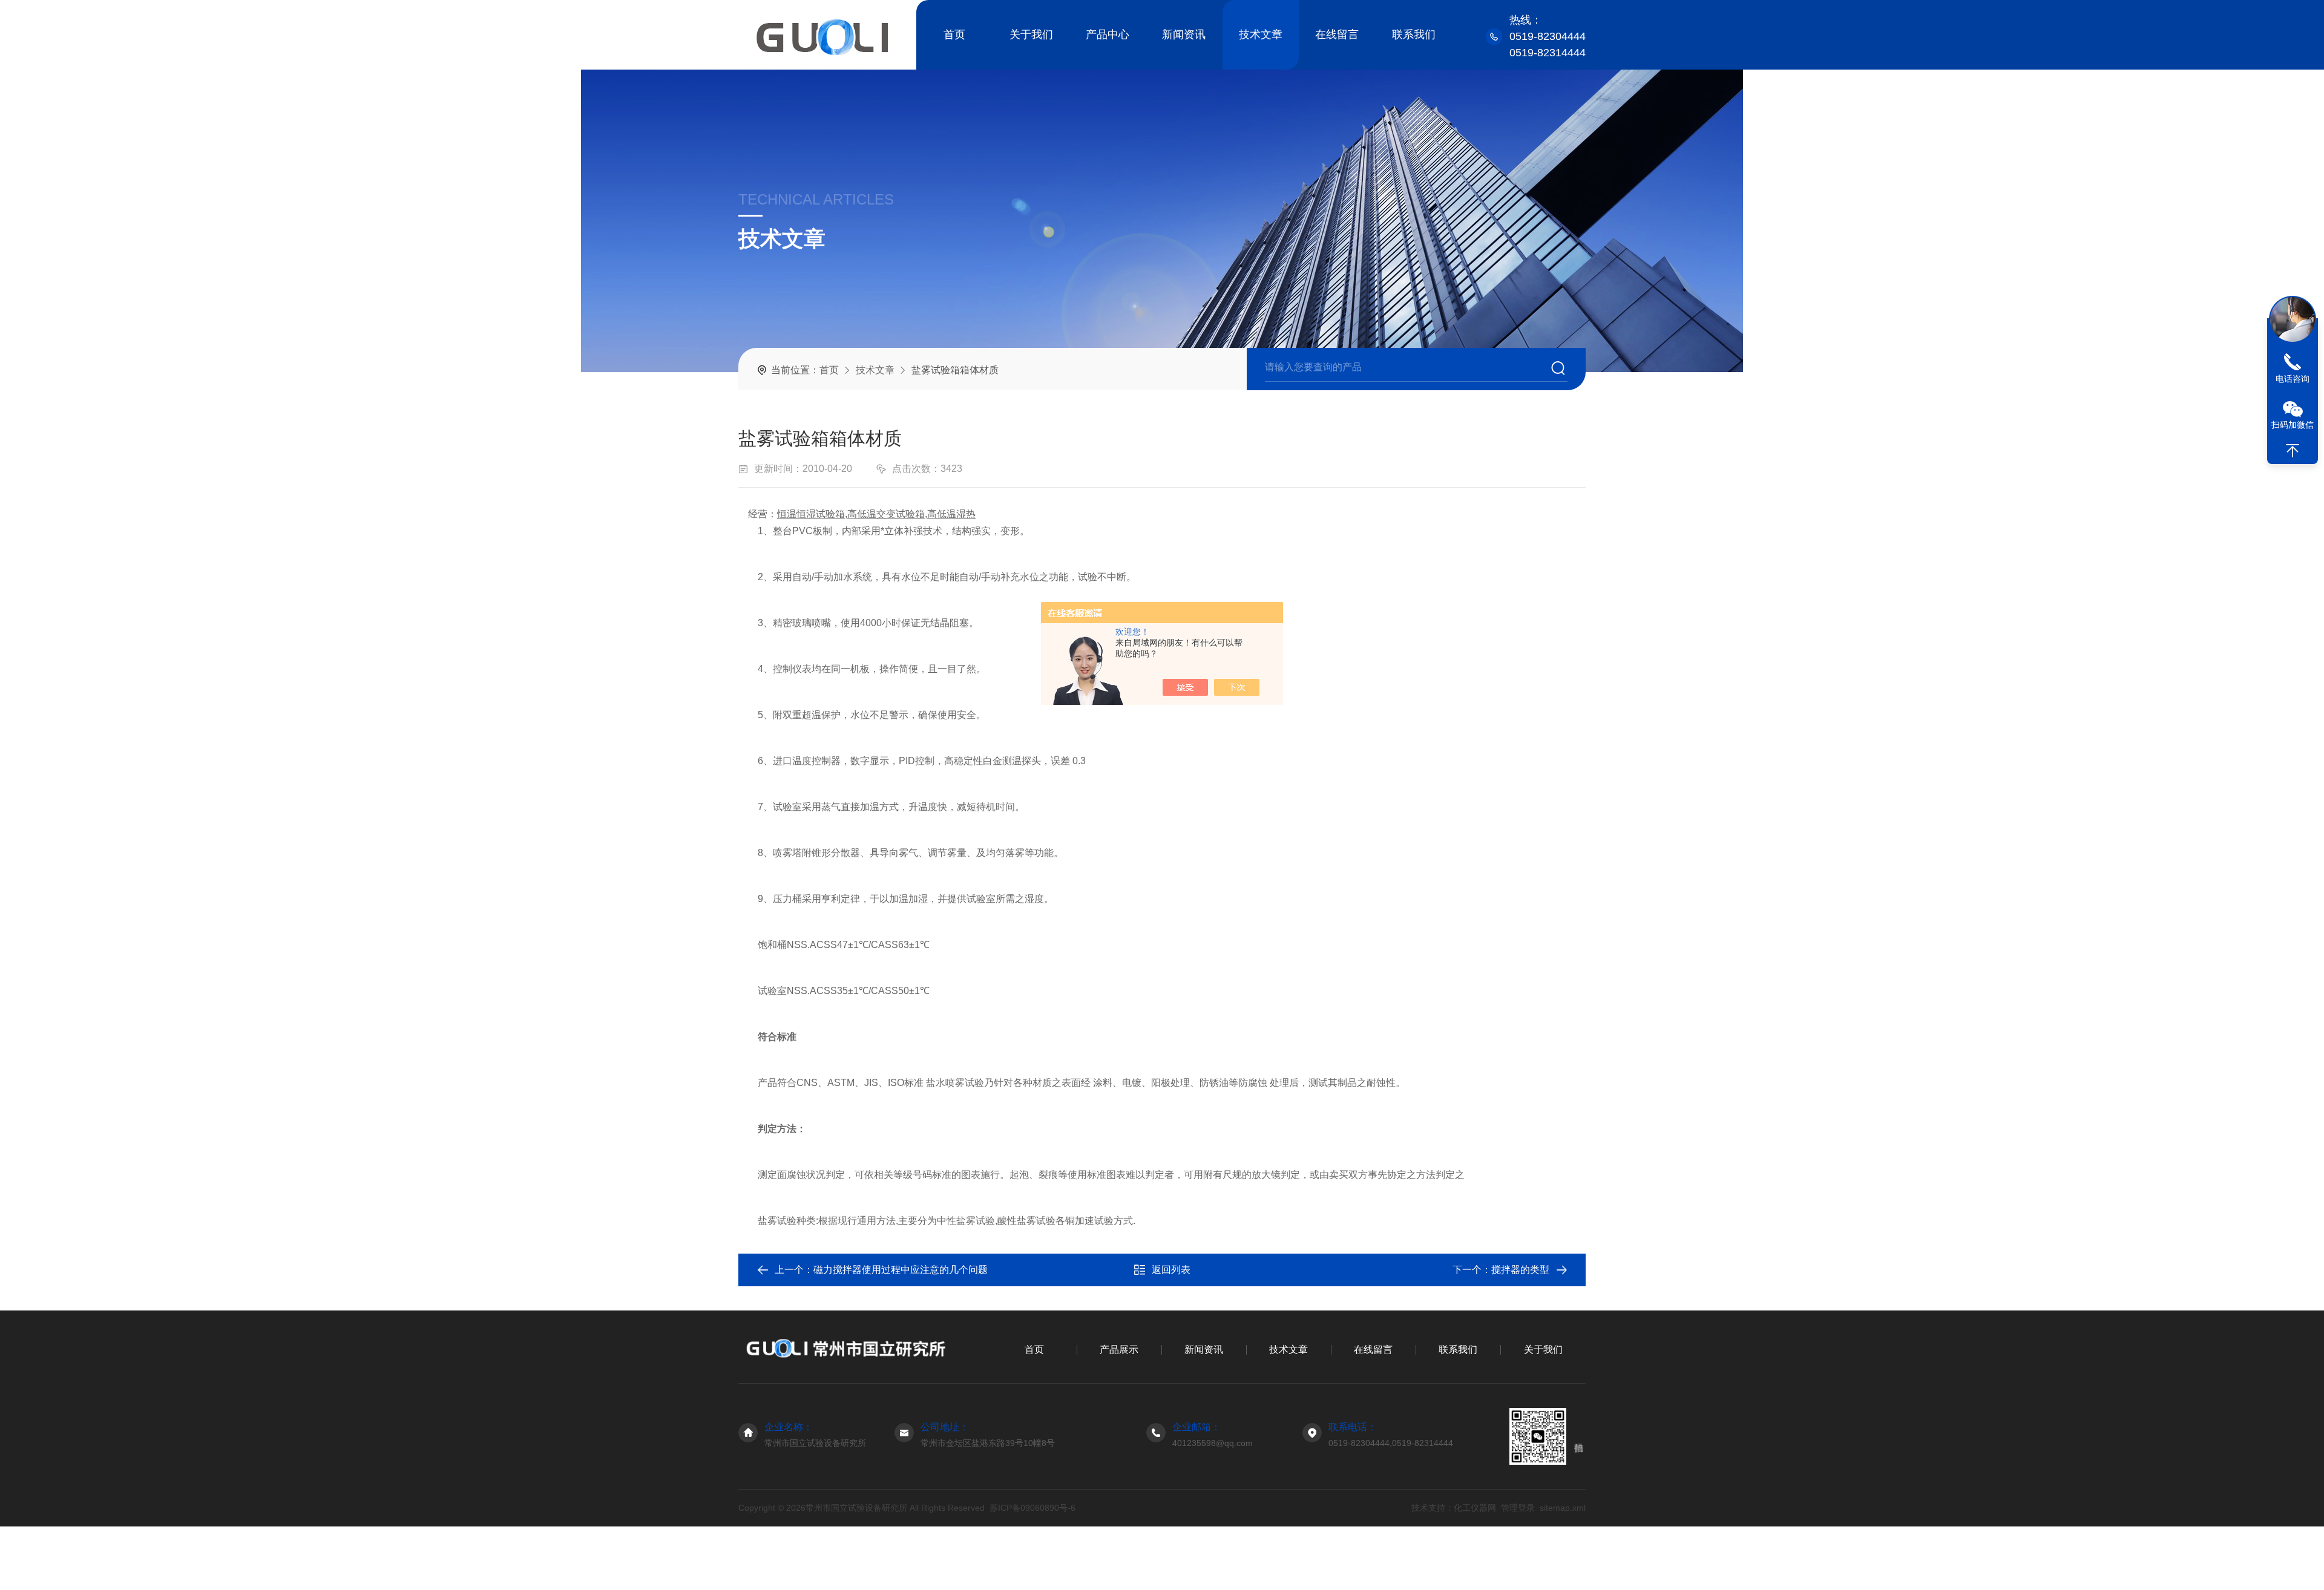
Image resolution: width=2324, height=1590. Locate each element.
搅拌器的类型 (1520, 1270)
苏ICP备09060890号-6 (1032, 1508)
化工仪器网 (1475, 1508)
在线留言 (1337, 34)
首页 (954, 34)
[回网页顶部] (2293, 451)
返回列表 (1171, 1270)
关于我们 (1031, 34)
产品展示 (1119, 1350)
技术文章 (1261, 34)
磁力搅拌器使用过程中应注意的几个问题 (901, 1270)
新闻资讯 (1184, 34)
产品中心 (1108, 34)
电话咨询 (2293, 379)
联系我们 (1414, 34)
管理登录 (1518, 1508)
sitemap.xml (1563, 1508)
